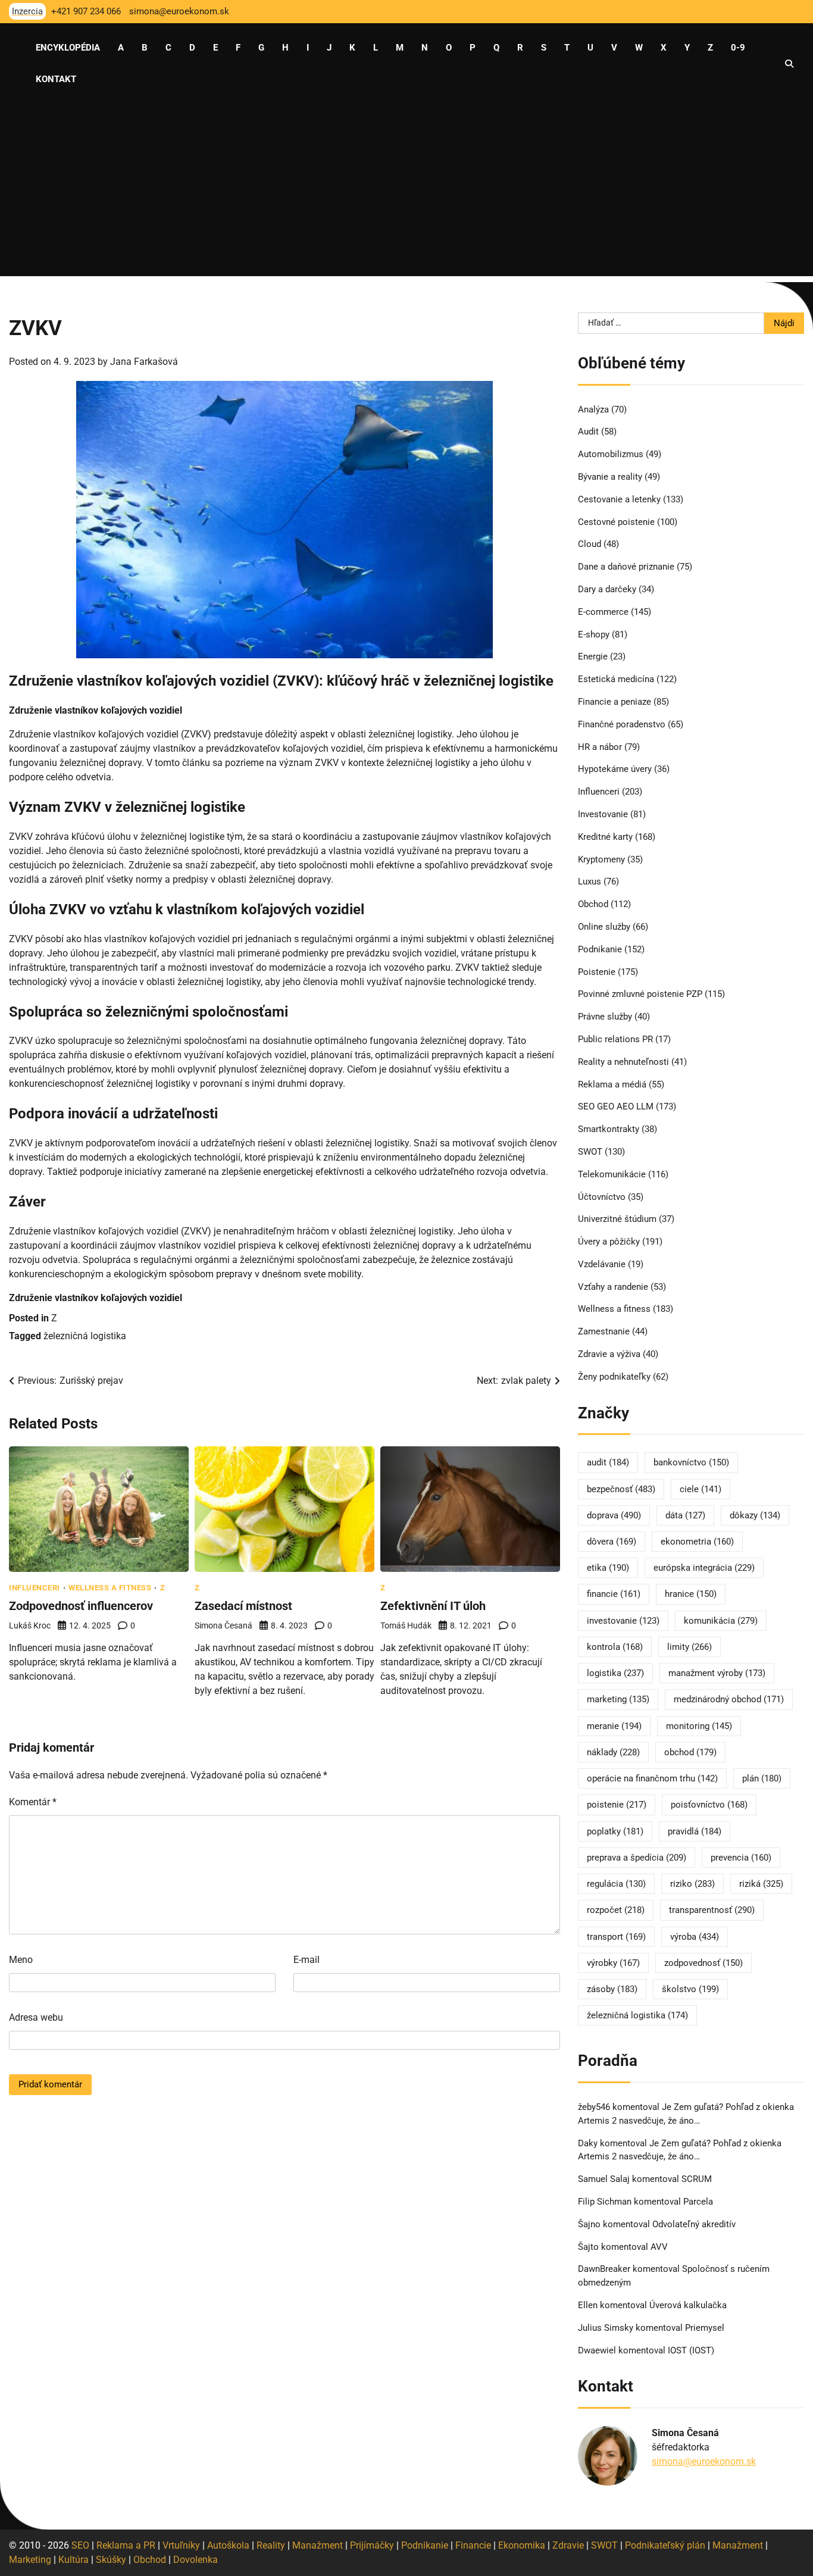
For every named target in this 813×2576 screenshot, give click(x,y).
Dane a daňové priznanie (626, 567)
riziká (761, 1884)
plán (762, 1778)
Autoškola (228, 2545)
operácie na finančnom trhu (652, 1778)
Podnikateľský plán (665, 2545)
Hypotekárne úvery (615, 769)
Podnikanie (600, 949)
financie (614, 1594)
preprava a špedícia (637, 1858)
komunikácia (721, 1621)
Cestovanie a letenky (619, 499)
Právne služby (605, 1017)
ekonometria (697, 1542)
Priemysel (705, 2328)
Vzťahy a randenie (613, 1287)
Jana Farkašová (144, 362)
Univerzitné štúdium (617, 1219)
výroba (695, 1937)
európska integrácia (704, 1568)
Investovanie (603, 814)
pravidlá (695, 1831)
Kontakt (56, 79)
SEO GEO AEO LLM (616, 1106)
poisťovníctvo (709, 1805)
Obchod (593, 904)
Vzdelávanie (602, 1264)
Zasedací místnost (243, 1606)
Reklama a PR (126, 2545)
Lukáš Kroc (30, 1625)
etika (608, 1568)
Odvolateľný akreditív (694, 2224)
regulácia (616, 1884)
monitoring (699, 1726)
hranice (691, 1594)
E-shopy (594, 634)
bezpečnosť (621, 1489)
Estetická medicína (616, 679)
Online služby (604, 927)
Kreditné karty (605, 837)
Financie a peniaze (615, 702)
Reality (271, 2545)
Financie (473, 2545)
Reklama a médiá (612, 1084)
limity (690, 1647)
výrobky (613, 1963)
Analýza (593, 409)
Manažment (318, 2545)
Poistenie (597, 972)
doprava (614, 1515)
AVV (660, 2247)
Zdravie (568, 2545)
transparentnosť (712, 1910)
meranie (614, 1726)
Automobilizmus (611, 454)
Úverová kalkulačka (688, 2305)
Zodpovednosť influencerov (81, 1606)
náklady (613, 1752)
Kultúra (74, 2560)
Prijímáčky (372, 2545)
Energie (593, 656)
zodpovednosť (703, 1963)
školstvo (690, 1989)
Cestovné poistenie (616, 522)
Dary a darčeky (607, 589)
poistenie (617, 1805)
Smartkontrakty (609, 1129)
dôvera (612, 1542)
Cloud (590, 544)
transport (616, 1937)
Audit (588, 432)
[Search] (789, 64)
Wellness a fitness (110, 1588)
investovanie (623, 1621)
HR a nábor (600, 747)
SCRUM (697, 2179)
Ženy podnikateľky (614, 1377)
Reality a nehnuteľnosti (623, 1062)
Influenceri (35, 1588)
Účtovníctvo (602, 1197)
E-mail (307, 1960)
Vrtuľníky (181, 2545)
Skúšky (111, 2560)
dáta (685, 1515)
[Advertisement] (406, 193)
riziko (692, 1884)
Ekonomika (522, 2545)
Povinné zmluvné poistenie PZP (640, 994)
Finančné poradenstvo (622, 724)
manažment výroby (717, 1673)
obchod (690, 1752)
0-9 (738, 48)
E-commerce (603, 612)
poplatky (615, 1831)
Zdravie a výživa (609, 1354)
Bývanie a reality (610, 477)
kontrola (615, 1647)
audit (608, 1462)
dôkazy (755, 1515)
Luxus (590, 881)
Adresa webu (36, 2017)
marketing (618, 1699)
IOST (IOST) (691, 2350)
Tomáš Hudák (406, 1625)
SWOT (590, 1152)
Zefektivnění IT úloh (433, 1606)
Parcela (698, 2202)
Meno (21, 1960)
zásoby (612, 1989)
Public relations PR (615, 1039)
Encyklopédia (68, 48)
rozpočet (616, 1910)
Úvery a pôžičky (609, 1242)
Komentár (33, 1802)
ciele (701, 1489)
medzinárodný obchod (729, 1699)
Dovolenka (196, 2560)
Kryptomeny (601, 859)
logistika (615, 1673)
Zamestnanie (604, 1331)
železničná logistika (85, 1336)
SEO (80, 2545)
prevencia (741, 1858)
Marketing (30, 2560)
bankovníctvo (691, 1462)
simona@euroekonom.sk (704, 2461)
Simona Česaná (223, 1625)
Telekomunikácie (612, 1174)
